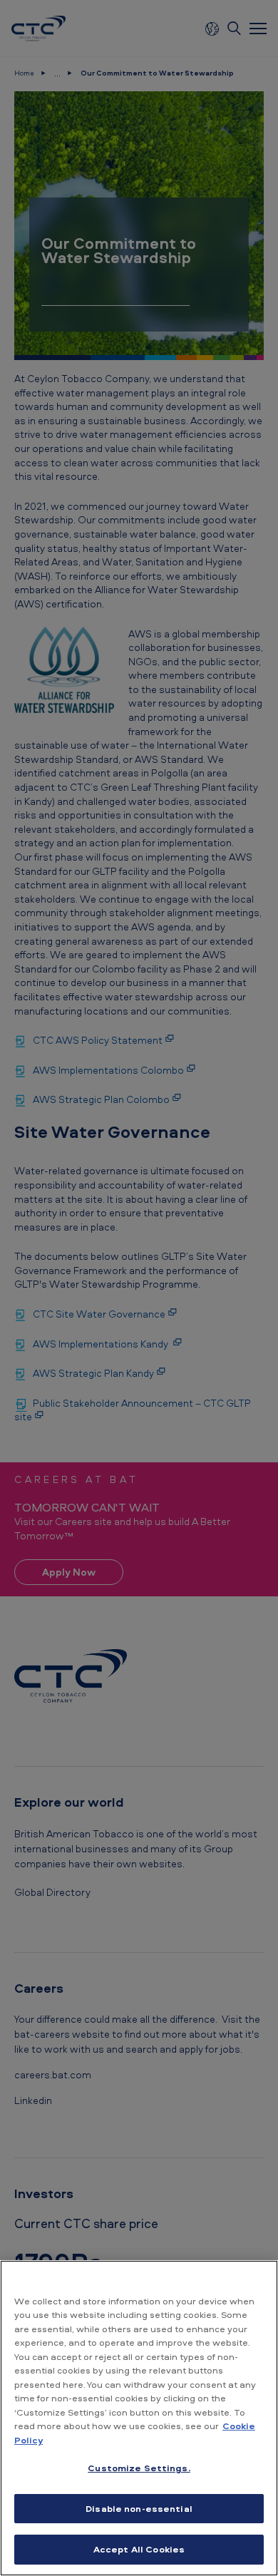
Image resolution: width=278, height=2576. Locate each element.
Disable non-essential (139, 2508)
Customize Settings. (139, 2468)
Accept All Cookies (139, 2549)
